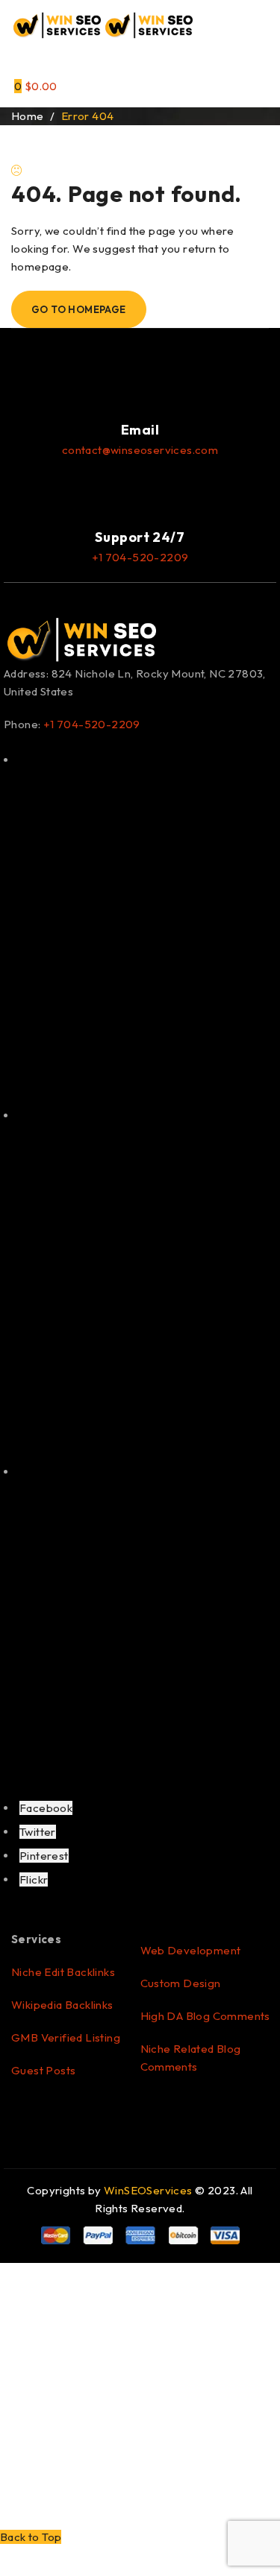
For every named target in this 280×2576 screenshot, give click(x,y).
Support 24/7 (140, 537)
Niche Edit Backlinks (63, 1972)
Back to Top (31, 2537)
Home (28, 116)
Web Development (191, 1950)
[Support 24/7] (140, 493)
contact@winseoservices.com (140, 450)
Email (140, 430)
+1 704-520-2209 (140, 557)
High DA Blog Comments (205, 2016)
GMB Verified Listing (66, 2037)
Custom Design (181, 1983)
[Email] (140, 385)
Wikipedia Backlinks (62, 2005)
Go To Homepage (79, 309)
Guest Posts (43, 2070)
